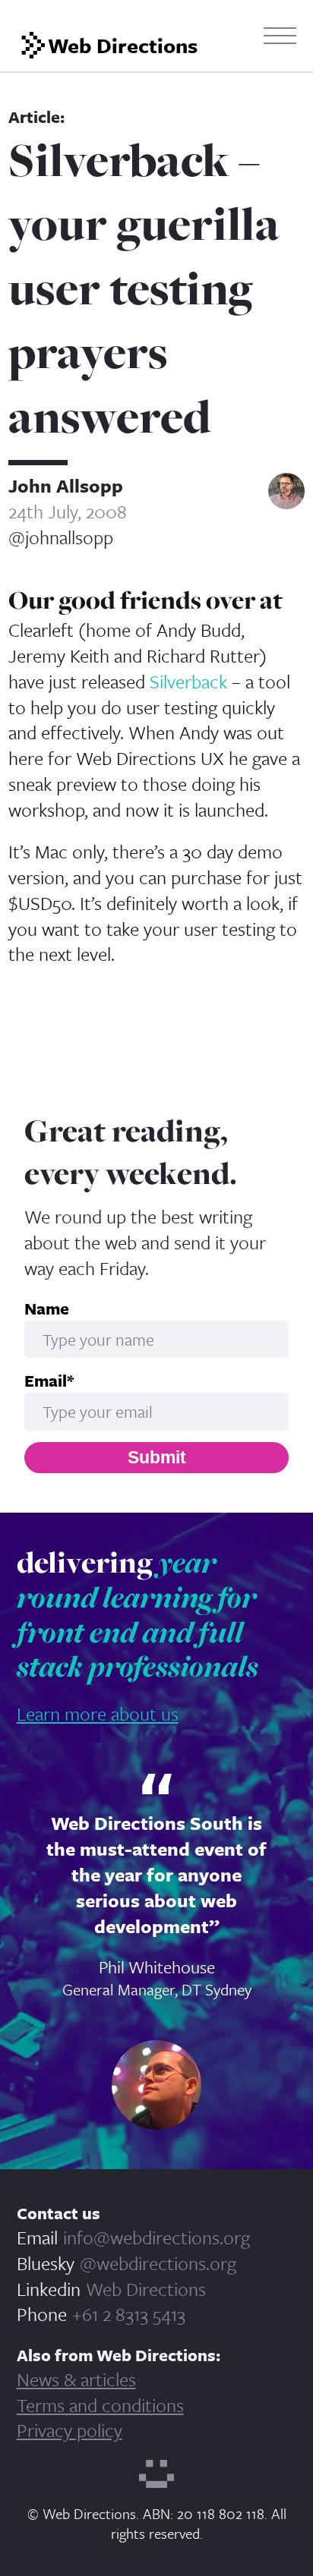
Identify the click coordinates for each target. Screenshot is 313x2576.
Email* (49, 1381)
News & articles (76, 2379)
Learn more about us (98, 1713)
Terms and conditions (100, 2405)
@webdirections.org (158, 2263)
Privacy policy (70, 2430)
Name (47, 1308)
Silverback (188, 681)
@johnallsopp (61, 537)
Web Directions (146, 2289)
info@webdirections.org (156, 2237)
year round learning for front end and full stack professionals (138, 1614)
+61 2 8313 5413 (129, 2314)
